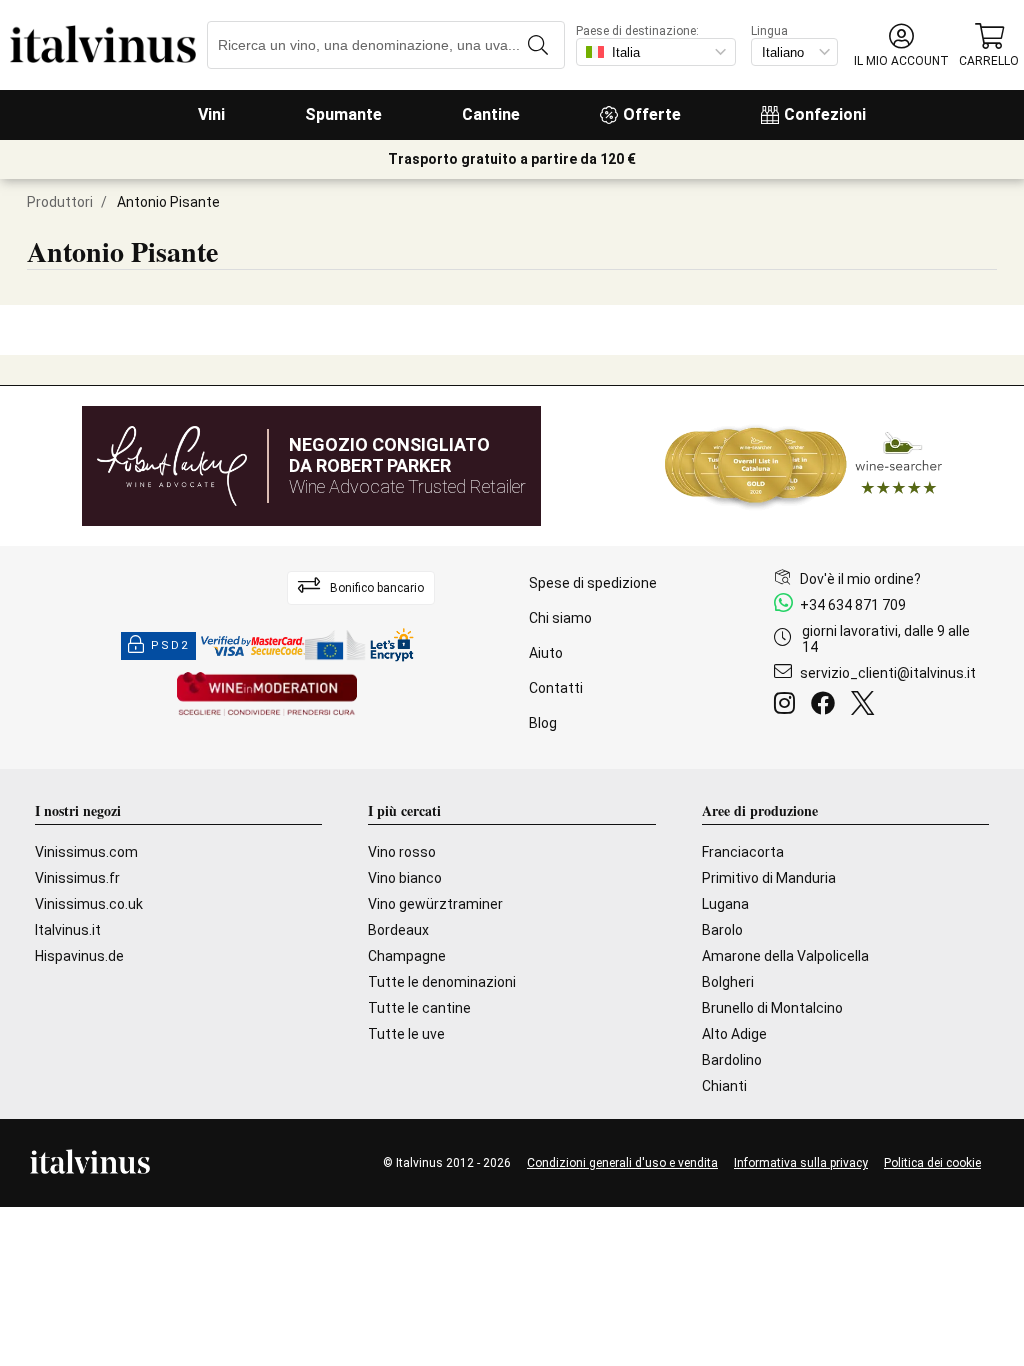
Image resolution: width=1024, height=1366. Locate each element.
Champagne (407, 956)
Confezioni (825, 114)
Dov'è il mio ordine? (860, 579)
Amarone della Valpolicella (785, 956)
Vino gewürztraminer (435, 904)
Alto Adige (734, 1034)
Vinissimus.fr (77, 878)
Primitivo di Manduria (769, 878)
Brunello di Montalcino (772, 1008)
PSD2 (170, 645)
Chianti (724, 1086)
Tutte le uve (406, 1034)
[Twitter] (866, 706)
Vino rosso (402, 852)
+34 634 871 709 (853, 605)
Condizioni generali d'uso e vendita (622, 1163)
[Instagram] (788, 706)
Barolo (722, 930)
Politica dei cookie (932, 1163)
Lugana (725, 904)
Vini (211, 114)
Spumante (343, 114)
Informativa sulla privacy (801, 1163)
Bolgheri (728, 982)
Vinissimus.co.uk (89, 904)
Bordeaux (398, 930)
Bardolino (732, 1060)
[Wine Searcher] (804, 466)
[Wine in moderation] (267, 695)
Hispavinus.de (79, 956)
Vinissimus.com (86, 852)
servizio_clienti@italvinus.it (888, 673)
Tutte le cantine (419, 1008)
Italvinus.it (68, 930)
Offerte (652, 114)
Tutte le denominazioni (442, 982)
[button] (901, 45)
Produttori (60, 202)
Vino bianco (405, 878)
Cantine (491, 114)
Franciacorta (743, 852)
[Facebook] (827, 706)
